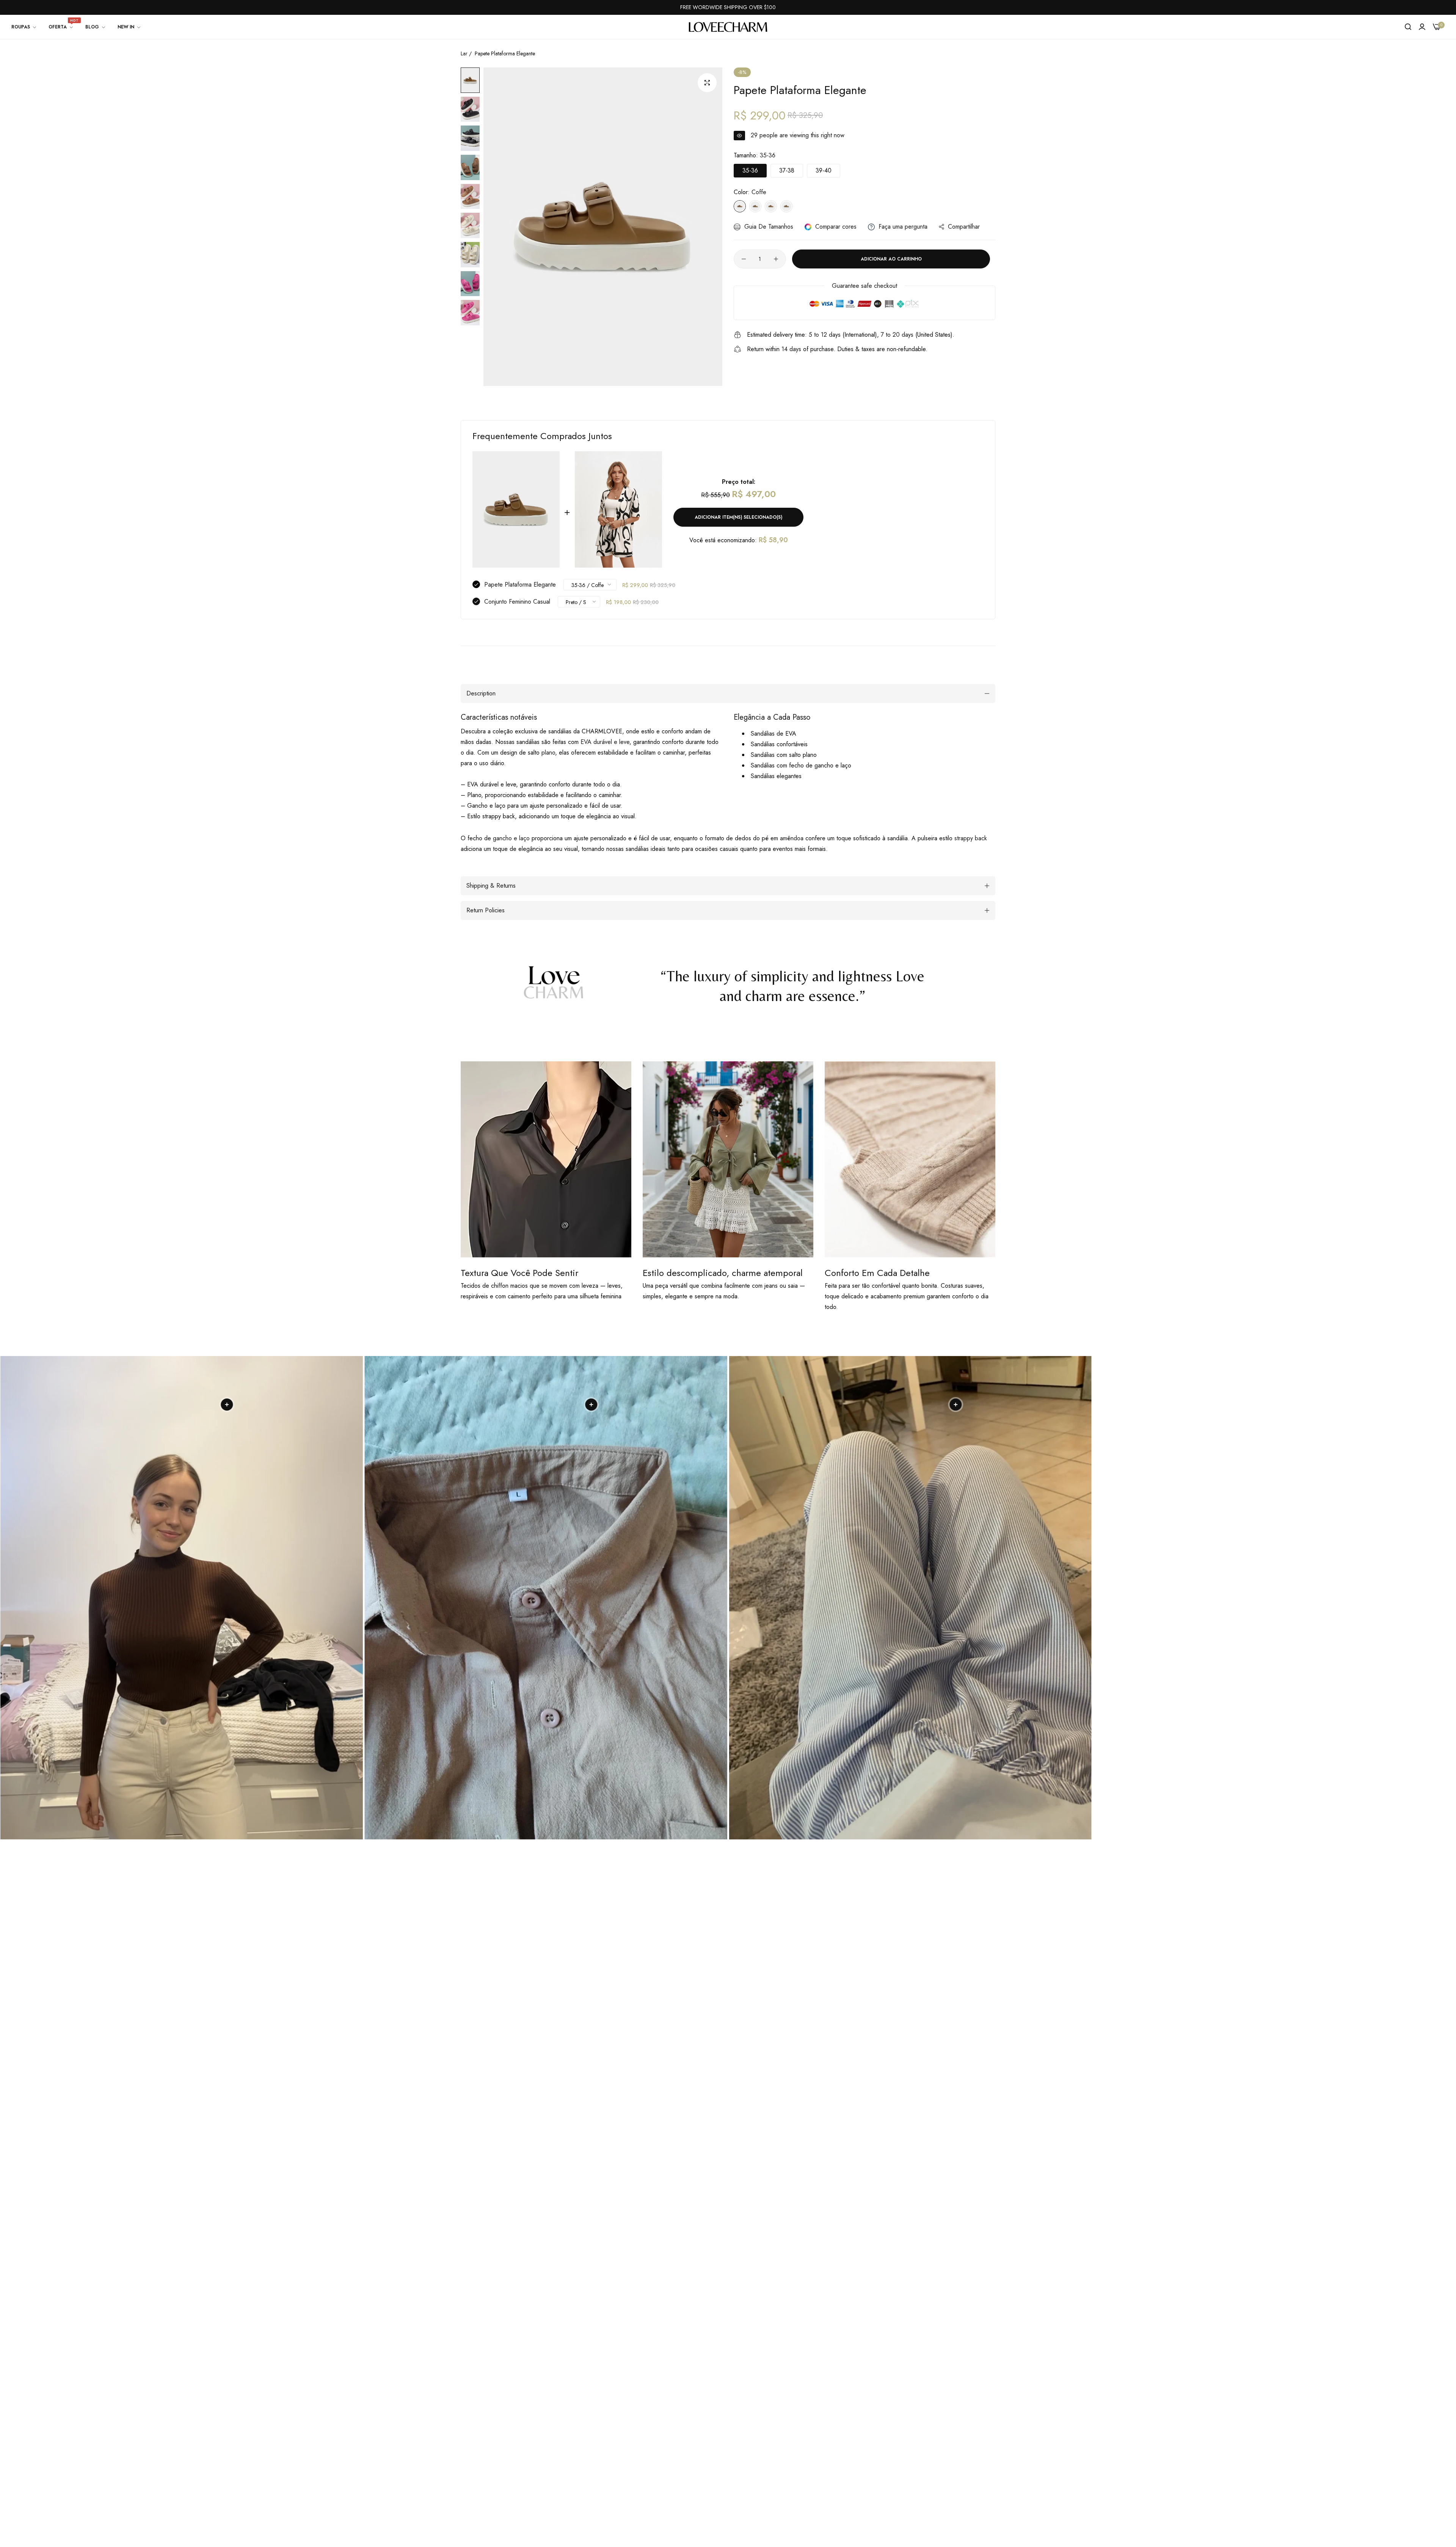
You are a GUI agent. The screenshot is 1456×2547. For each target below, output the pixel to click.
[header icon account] (1422, 27)
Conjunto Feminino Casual (517, 602)
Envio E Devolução (712, 2432)
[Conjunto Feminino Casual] (618, 509)
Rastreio (699, 2475)
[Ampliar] (707, 83)
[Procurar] (1408, 27)
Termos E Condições (715, 2446)
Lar (464, 53)
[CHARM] (728, 27)
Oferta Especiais (618, 2432)
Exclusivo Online (618, 2418)
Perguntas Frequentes (716, 2461)
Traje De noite (617, 2461)
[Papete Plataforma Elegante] (516, 509)
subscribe (922, 2440)
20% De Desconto (622, 2403)
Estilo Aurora (613, 2446)
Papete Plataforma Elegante (520, 585)
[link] (24, 27)
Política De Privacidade (719, 2403)
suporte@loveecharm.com (494, 2408)
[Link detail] (468, 2430)
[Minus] (744, 259)
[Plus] (776, 259)
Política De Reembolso (718, 2418)
